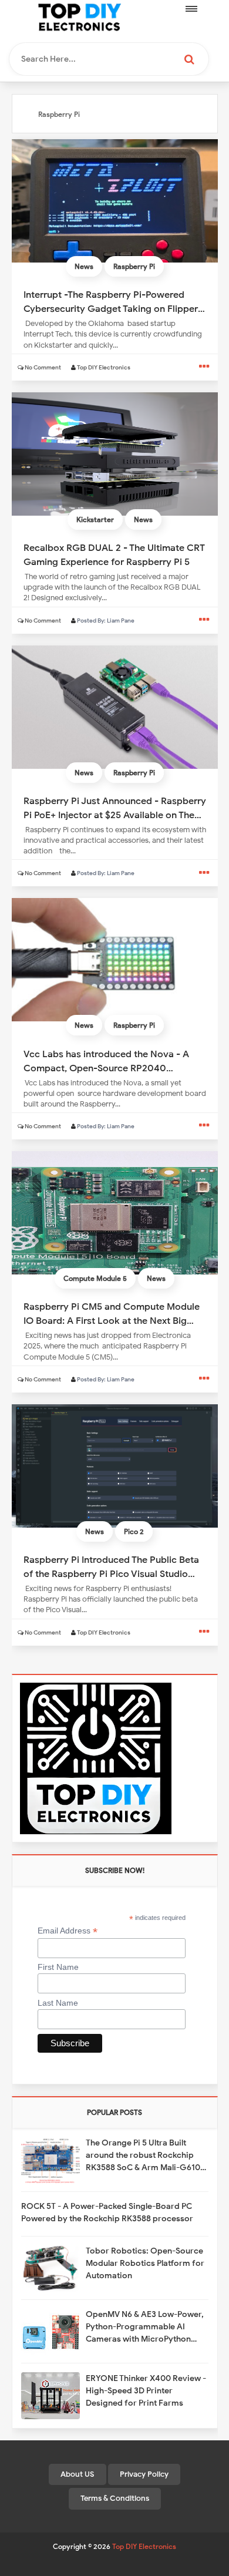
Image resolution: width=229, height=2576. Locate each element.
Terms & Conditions (115, 2498)
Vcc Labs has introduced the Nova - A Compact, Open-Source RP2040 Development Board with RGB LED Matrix (114, 1061)
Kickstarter (95, 519)
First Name (58, 1967)
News (84, 266)
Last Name (58, 2003)
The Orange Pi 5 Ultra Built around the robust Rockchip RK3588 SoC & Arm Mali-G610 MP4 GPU (143, 2156)
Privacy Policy (144, 2474)
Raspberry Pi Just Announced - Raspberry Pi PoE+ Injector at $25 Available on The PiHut (115, 808)
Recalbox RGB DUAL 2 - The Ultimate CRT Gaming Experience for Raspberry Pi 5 (114, 554)
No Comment (43, 367)
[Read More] (204, 367)
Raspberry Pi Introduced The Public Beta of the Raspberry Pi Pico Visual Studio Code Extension (111, 1566)
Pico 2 (134, 1531)
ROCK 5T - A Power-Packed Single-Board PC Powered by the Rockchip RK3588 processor (107, 2212)
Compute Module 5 (95, 1278)
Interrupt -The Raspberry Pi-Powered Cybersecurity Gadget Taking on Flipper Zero (111, 301)
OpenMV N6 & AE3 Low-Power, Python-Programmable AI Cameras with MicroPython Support (145, 2327)
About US (78, 2474)
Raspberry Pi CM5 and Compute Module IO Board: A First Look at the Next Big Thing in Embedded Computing (112, 1313)
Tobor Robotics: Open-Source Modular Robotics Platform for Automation (145, 2263)
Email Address (68, 1931)
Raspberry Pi (134, 266)
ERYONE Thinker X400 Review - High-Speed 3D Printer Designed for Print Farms (146, 2391)
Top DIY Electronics (144, 2546)
